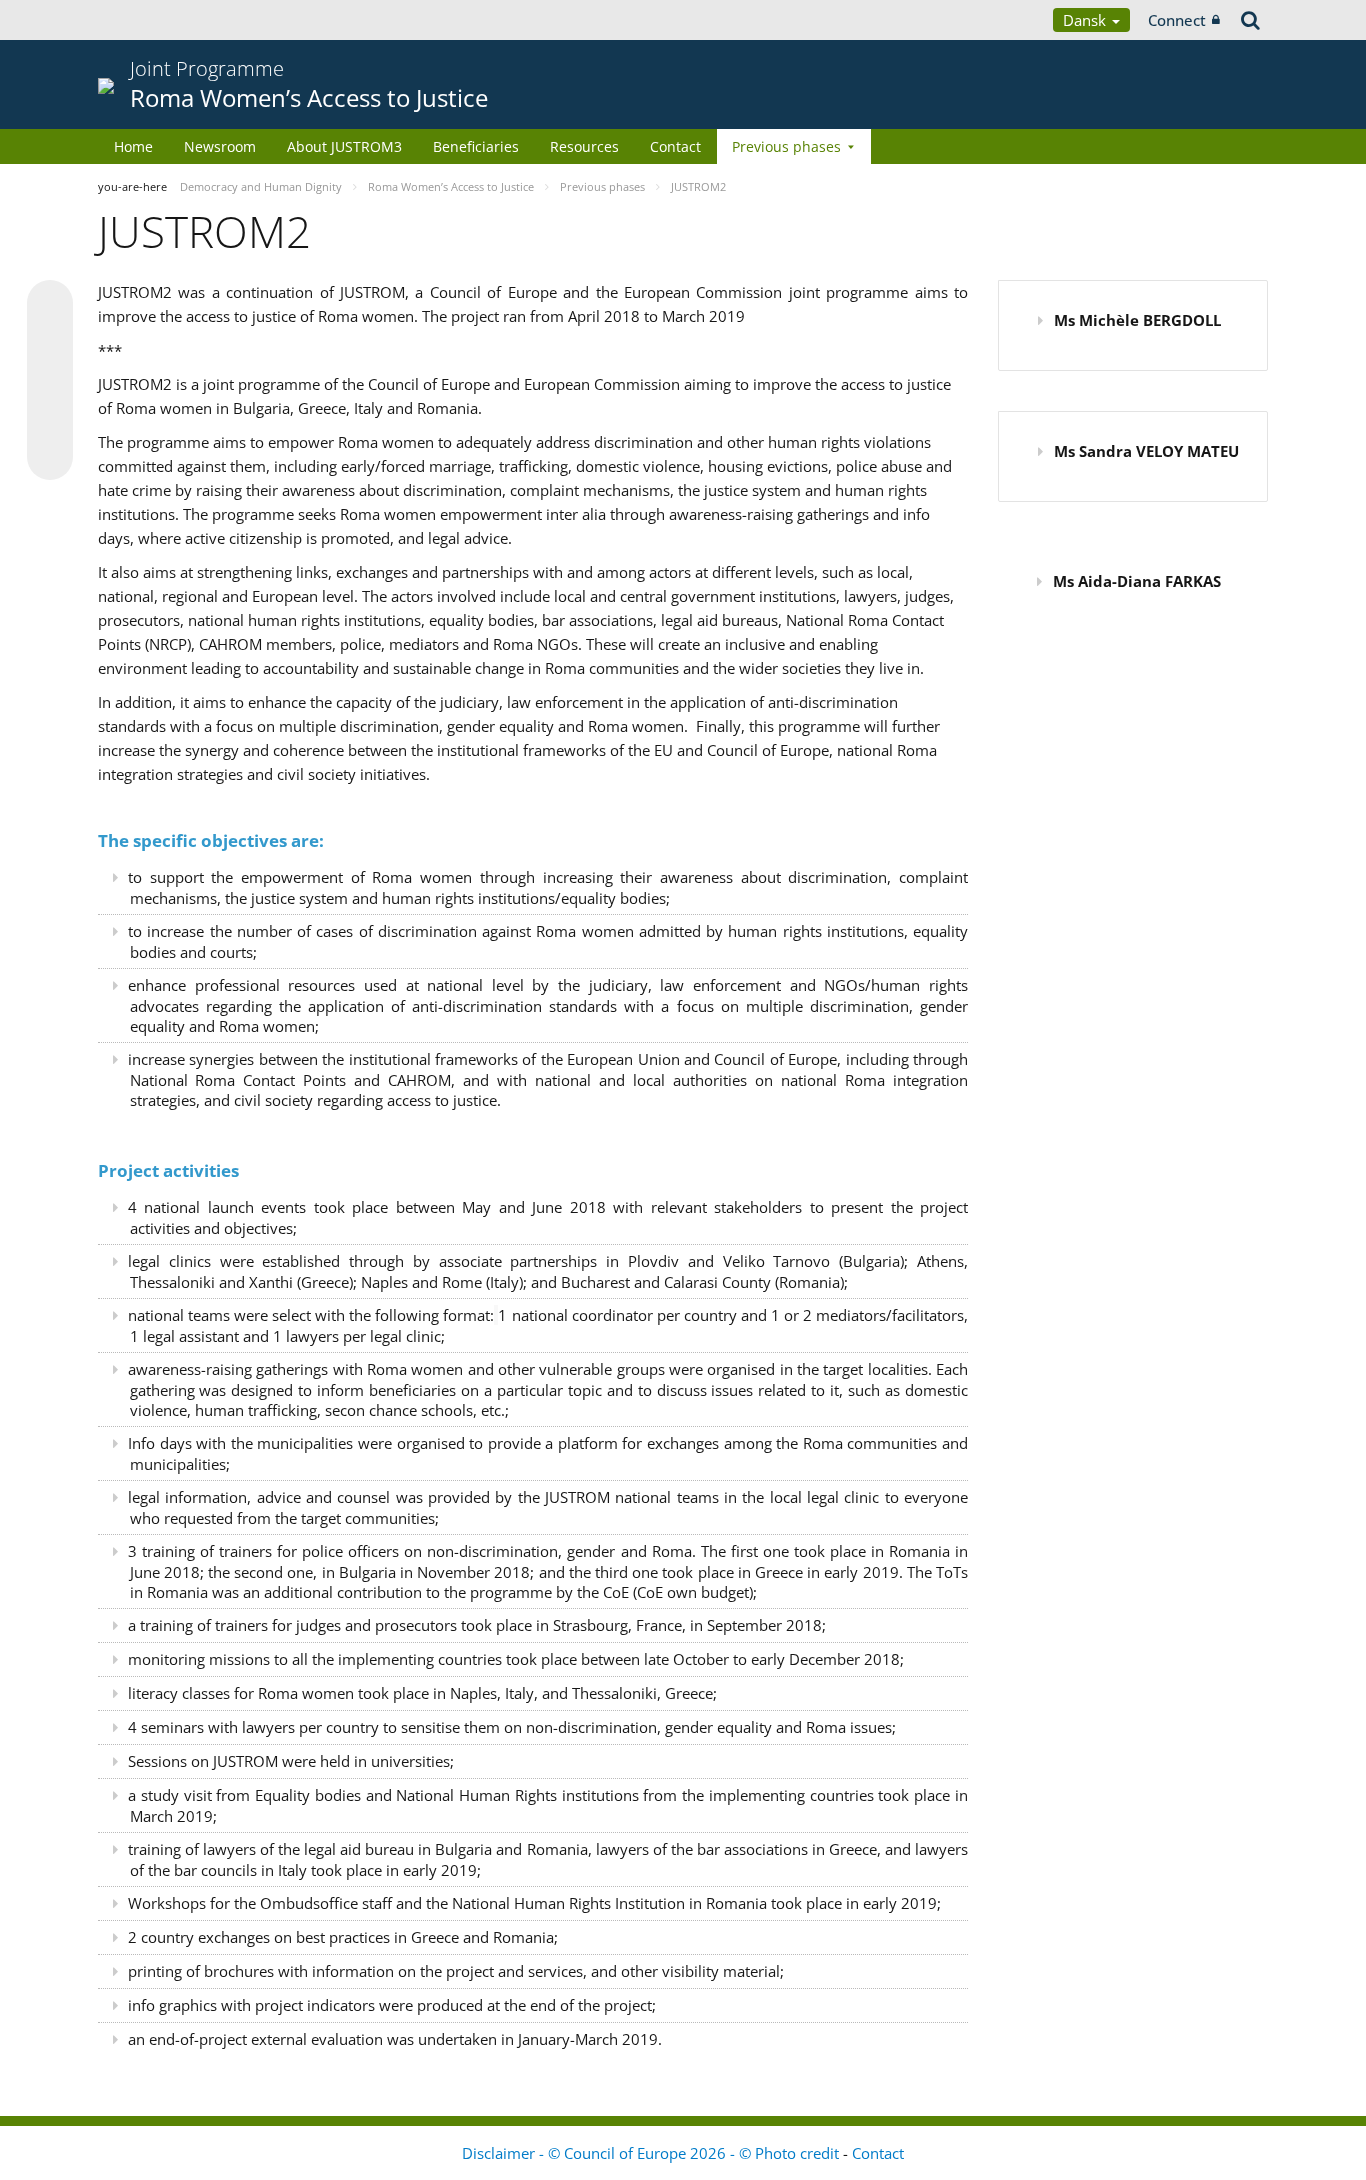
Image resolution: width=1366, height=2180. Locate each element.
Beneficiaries (476, 146)
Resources (584, 146)
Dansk (1086, 20)
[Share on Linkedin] (50, 419)
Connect (1177, 20)
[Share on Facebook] (50, 381)
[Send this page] (50, 457)
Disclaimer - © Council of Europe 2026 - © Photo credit (652, 2153)
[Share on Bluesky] (50, 305)
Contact (675, 146)
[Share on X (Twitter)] (50, 343)
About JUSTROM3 (344, 146)
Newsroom (220, 146)
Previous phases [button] (786, 146)
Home (133, 146)
